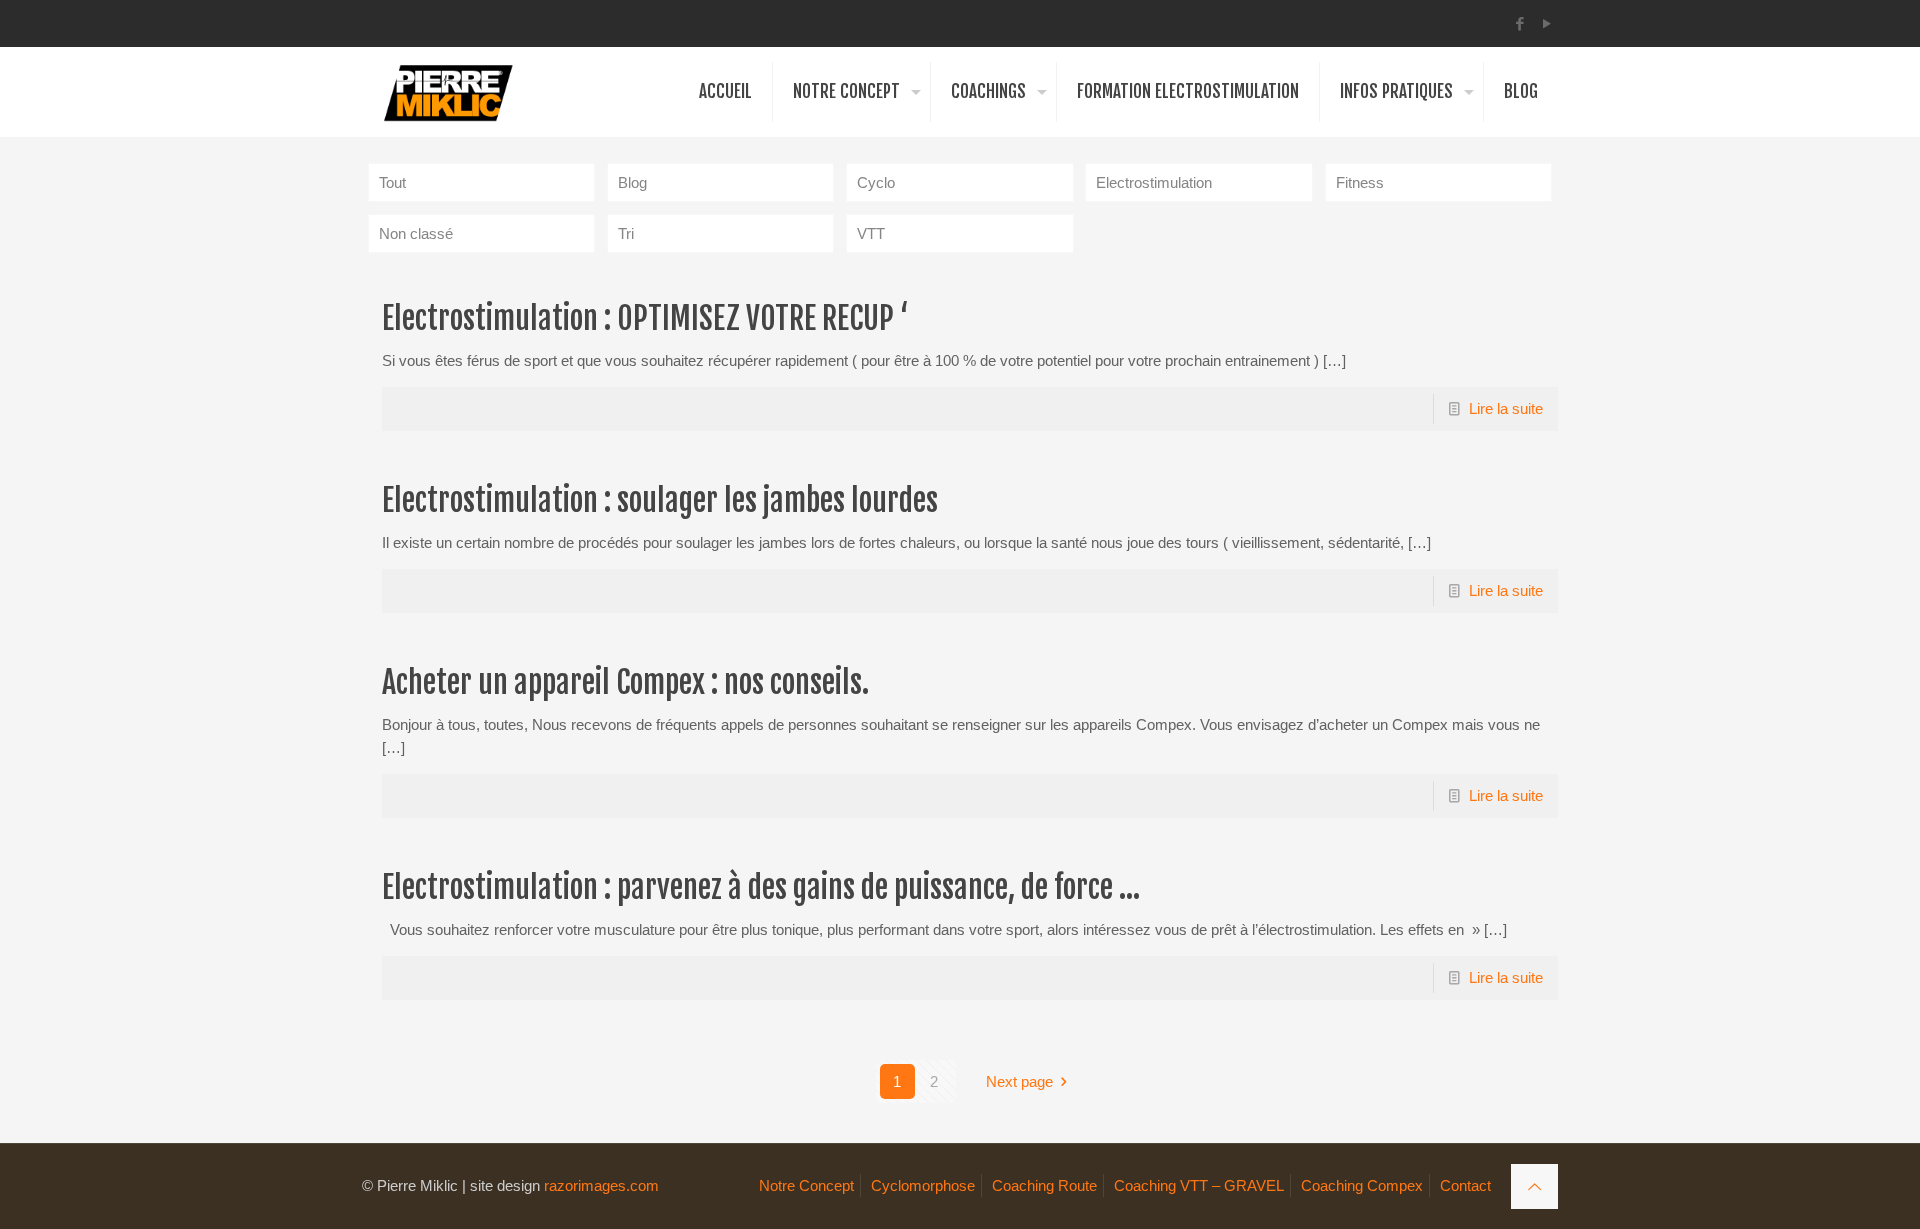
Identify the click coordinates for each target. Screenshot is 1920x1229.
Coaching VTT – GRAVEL (1199, 1185)
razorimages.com (601, 1185)
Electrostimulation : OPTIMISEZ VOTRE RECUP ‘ (645, 318)
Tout (392, 182)
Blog (632, 182)
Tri (626, 233)
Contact (1465, 1185)
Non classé (416, 233)
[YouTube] (1547, 23)
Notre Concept (806, 1185)
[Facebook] (1520, 23)
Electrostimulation (1154, 182)
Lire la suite (1506, 408)
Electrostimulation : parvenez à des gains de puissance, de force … (761, 887)
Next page (1019, 1081)
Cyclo (876, 182)
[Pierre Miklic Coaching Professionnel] (448, 92)
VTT (871, 233)
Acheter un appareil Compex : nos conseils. (625, 682)
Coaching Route (1044, 1185)
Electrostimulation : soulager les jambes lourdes (660, 500)
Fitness (1360, 182)
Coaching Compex (1362, 1185)
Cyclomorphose (923, 1185)
